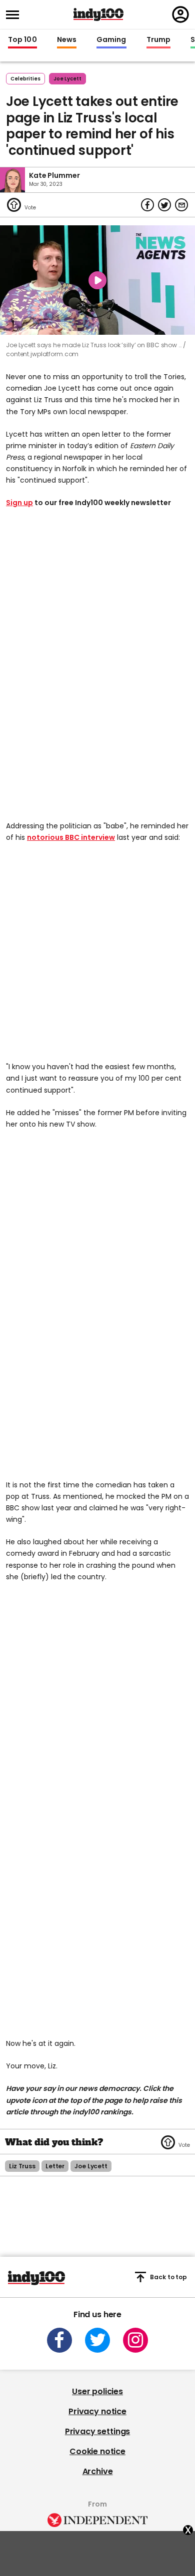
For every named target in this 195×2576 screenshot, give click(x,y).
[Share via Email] (181, 205)
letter (55, 2166)
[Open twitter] (97, 2340)
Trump (158, 40)
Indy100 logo (98, 14)
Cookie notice (97, 2451)
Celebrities (25, 79)
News (67, 40)
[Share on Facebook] (147, 205)
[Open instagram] (135, 2340)
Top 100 (22, 40)
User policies (97, 2391)
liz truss (22, 2166)
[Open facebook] (59, 2340)
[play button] (97, 280)
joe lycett (67, 79)
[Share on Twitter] (164, 205)
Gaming (111, 40)
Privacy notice (97, 2411)
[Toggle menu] (15, 15)
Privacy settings (97, 2431)
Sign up (19, 503)
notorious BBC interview (71, 837)
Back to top (168, 2277)
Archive (98, 2471)
